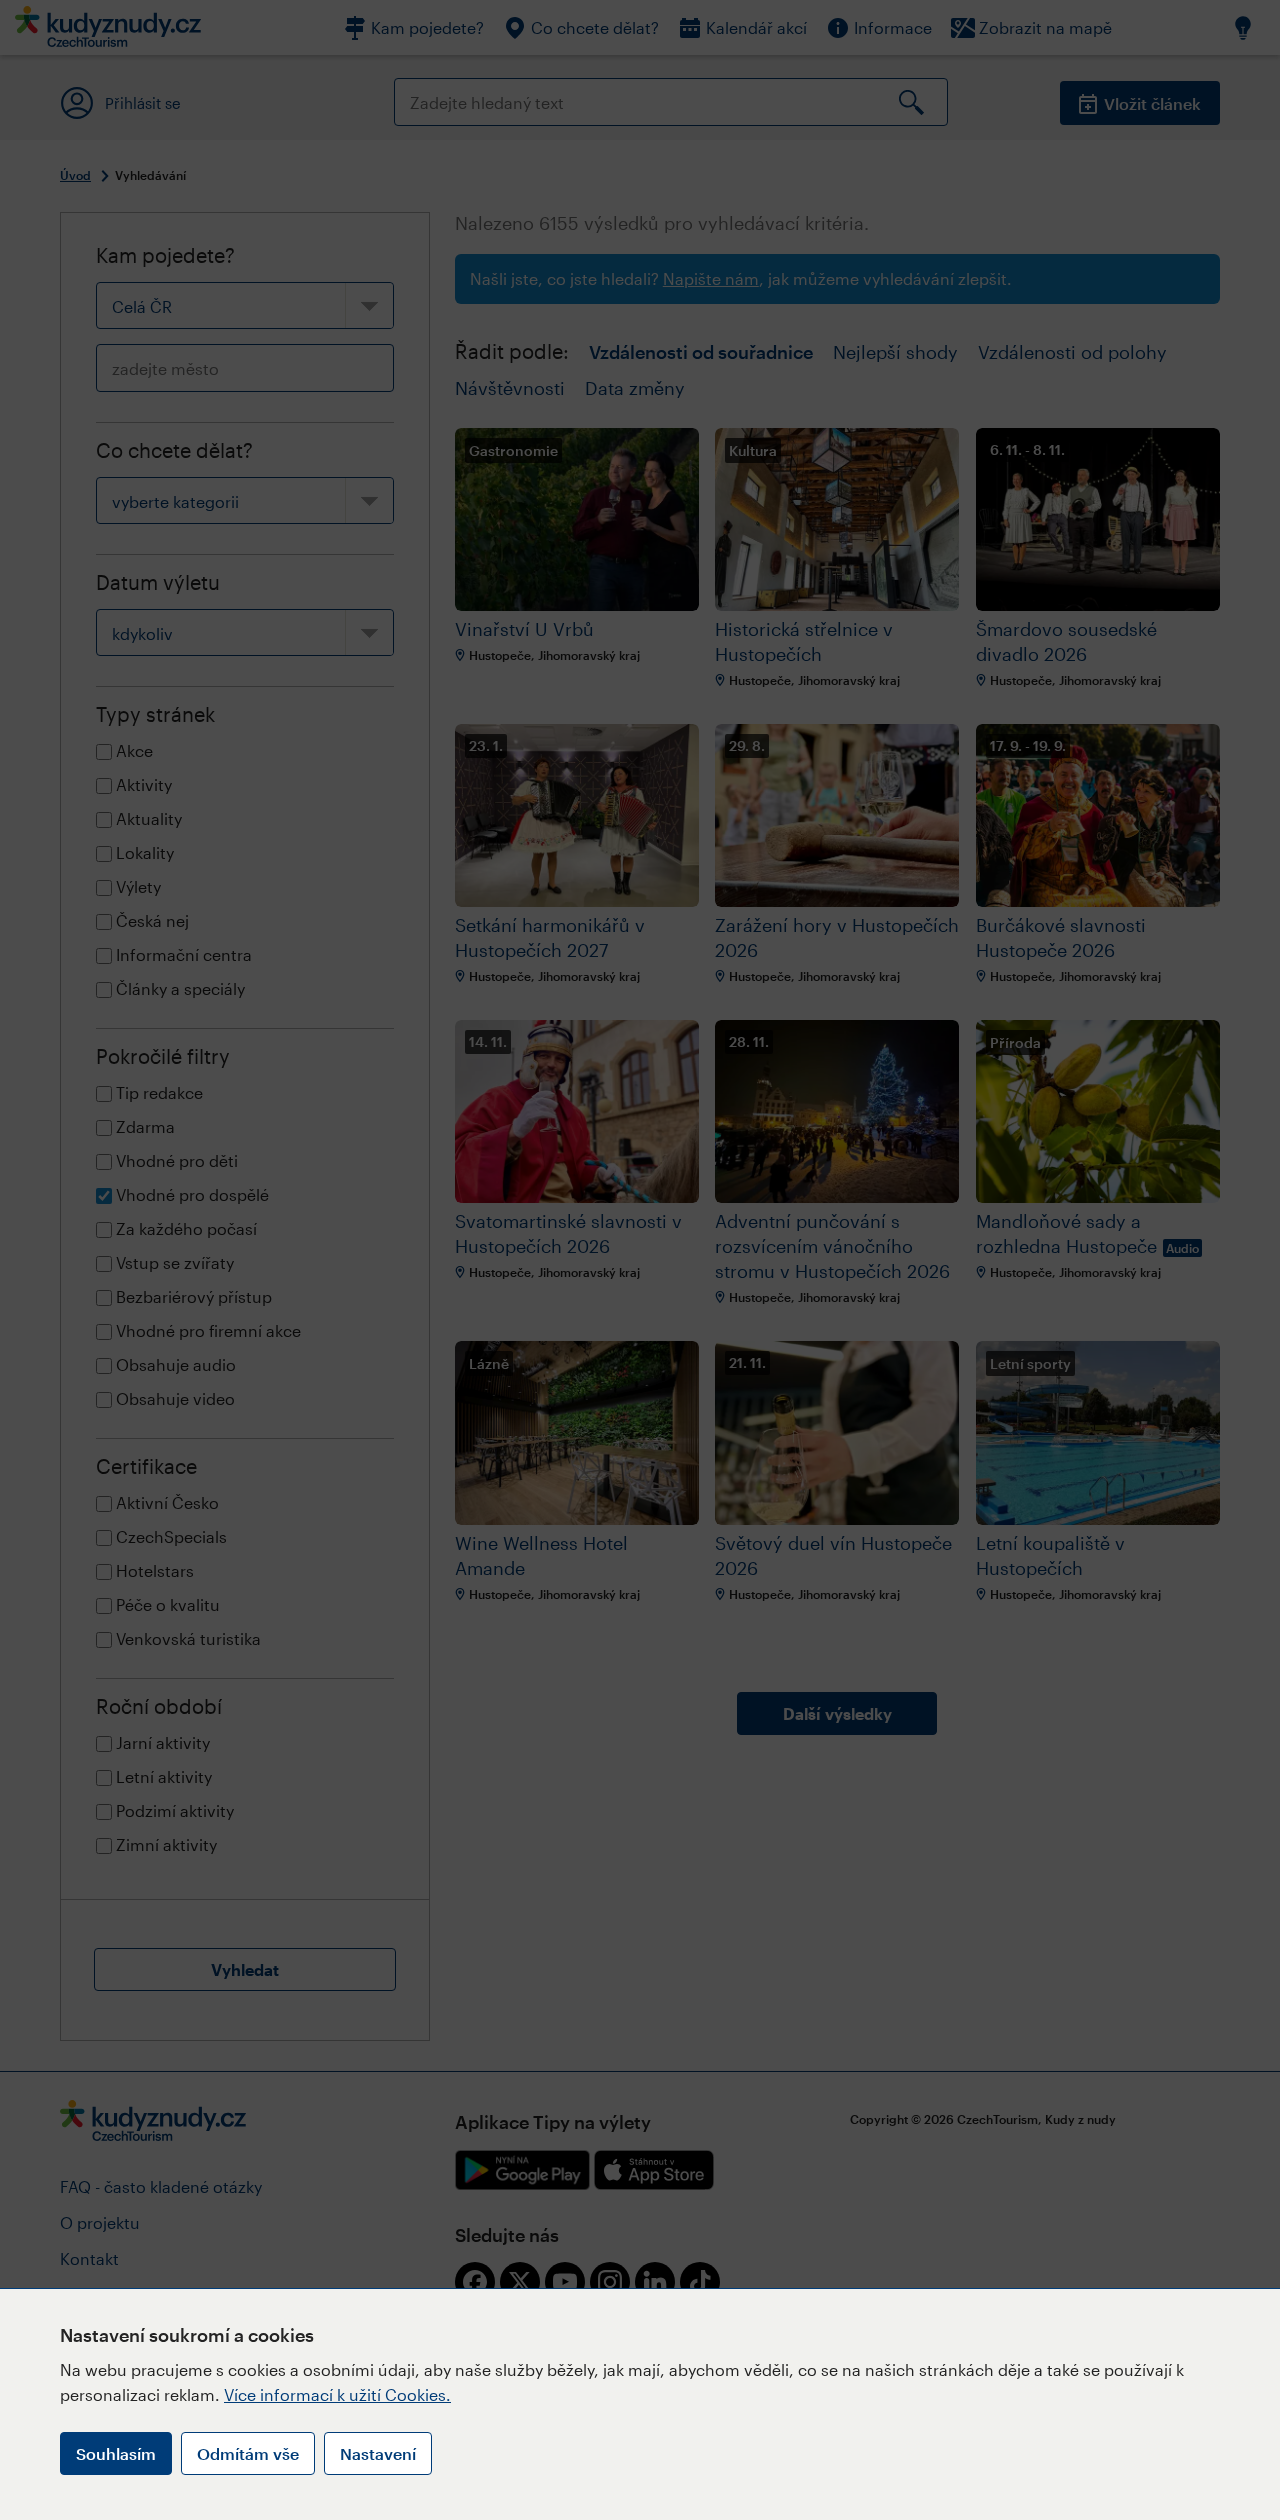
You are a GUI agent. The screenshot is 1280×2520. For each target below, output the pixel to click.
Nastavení (378, 2453)
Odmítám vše (248, 2453)
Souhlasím (116, 2453)
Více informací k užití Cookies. (337, 2394)
